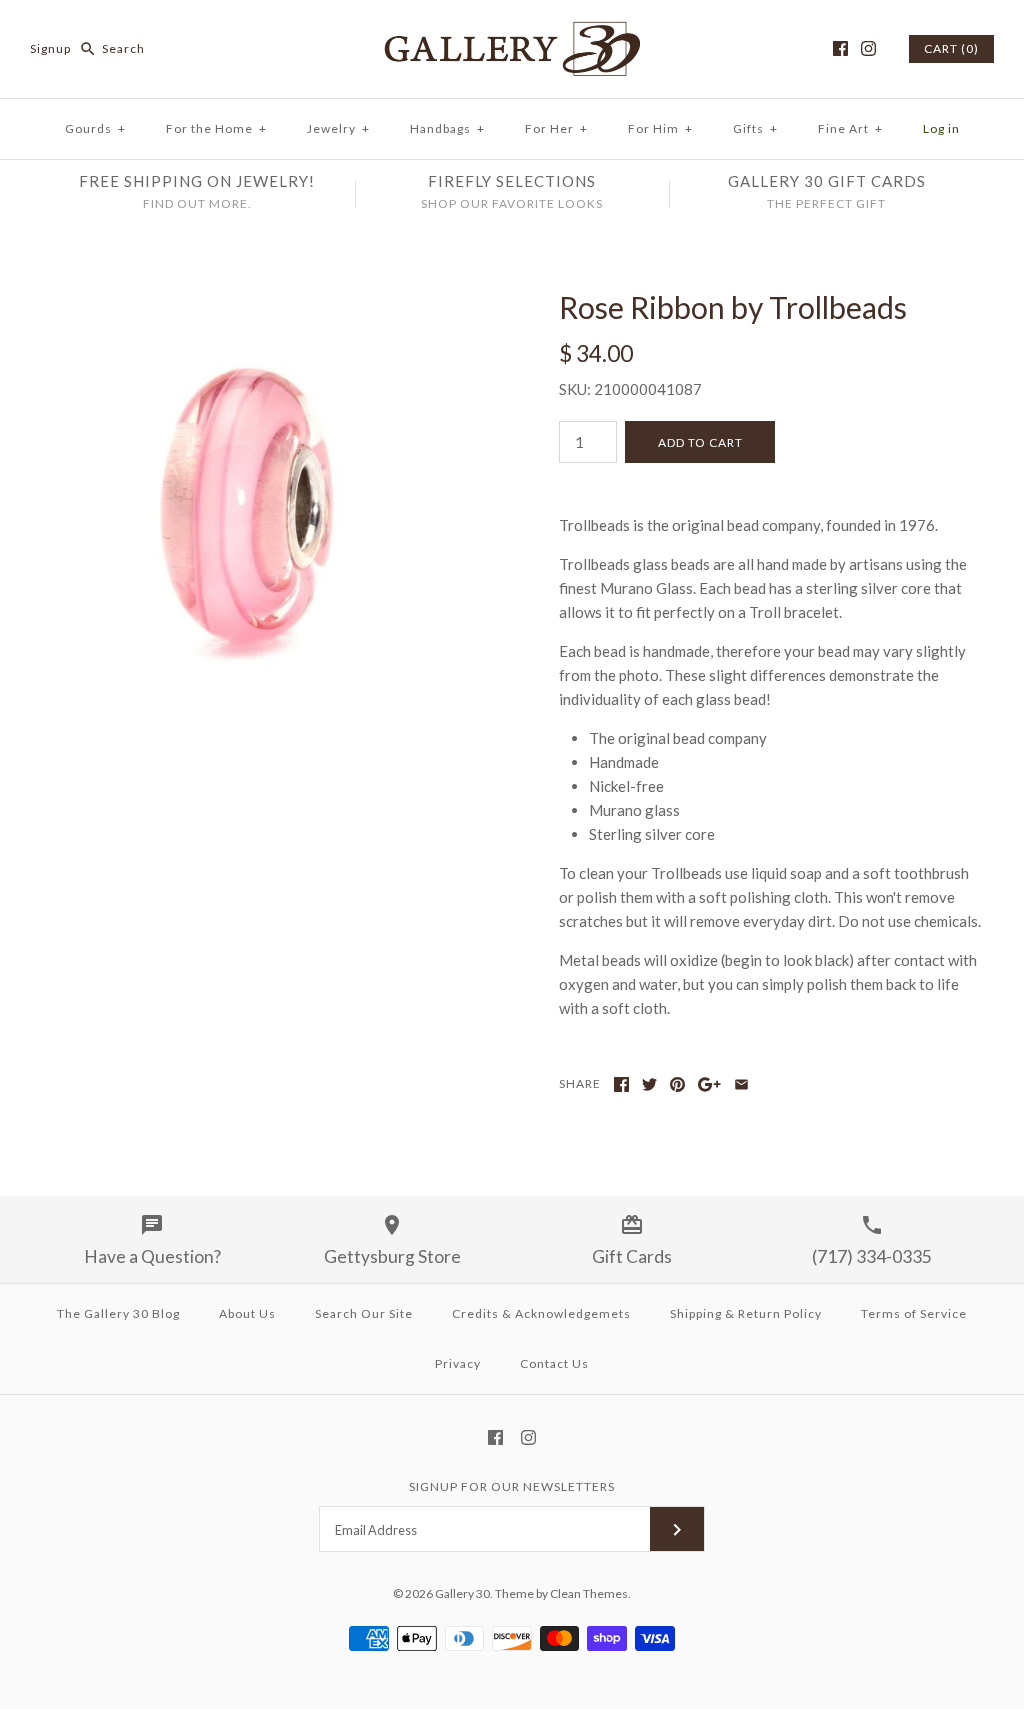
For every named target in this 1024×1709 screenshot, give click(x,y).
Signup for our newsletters (512, 1486)
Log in (941, 128)
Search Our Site (364, 1313)
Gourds (95, 128)
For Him (660, 128)
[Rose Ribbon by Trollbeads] (252, 301)
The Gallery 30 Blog (118, 1313)
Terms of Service (914, 1313)
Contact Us (554, 1363)
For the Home (216, 128)
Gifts (755, 128)
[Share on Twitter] (649, 1084)
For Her (556, 128)
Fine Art (850, 128)
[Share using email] (741, 1084)
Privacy (458, 1363)
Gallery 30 (462, 1593)
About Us (247, 1313)
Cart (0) (951, 48)
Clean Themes (589, 1593)
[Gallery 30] (512, 32)
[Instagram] (868, 48)
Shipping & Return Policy (746, 1313)
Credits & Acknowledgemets (541, 1313)
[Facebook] (840, 48)
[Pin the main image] (677, 1084)
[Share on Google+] (709, 1084)
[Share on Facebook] (621, 1084)
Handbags (447, 128)
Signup (50, 48)
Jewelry (338, 128)
